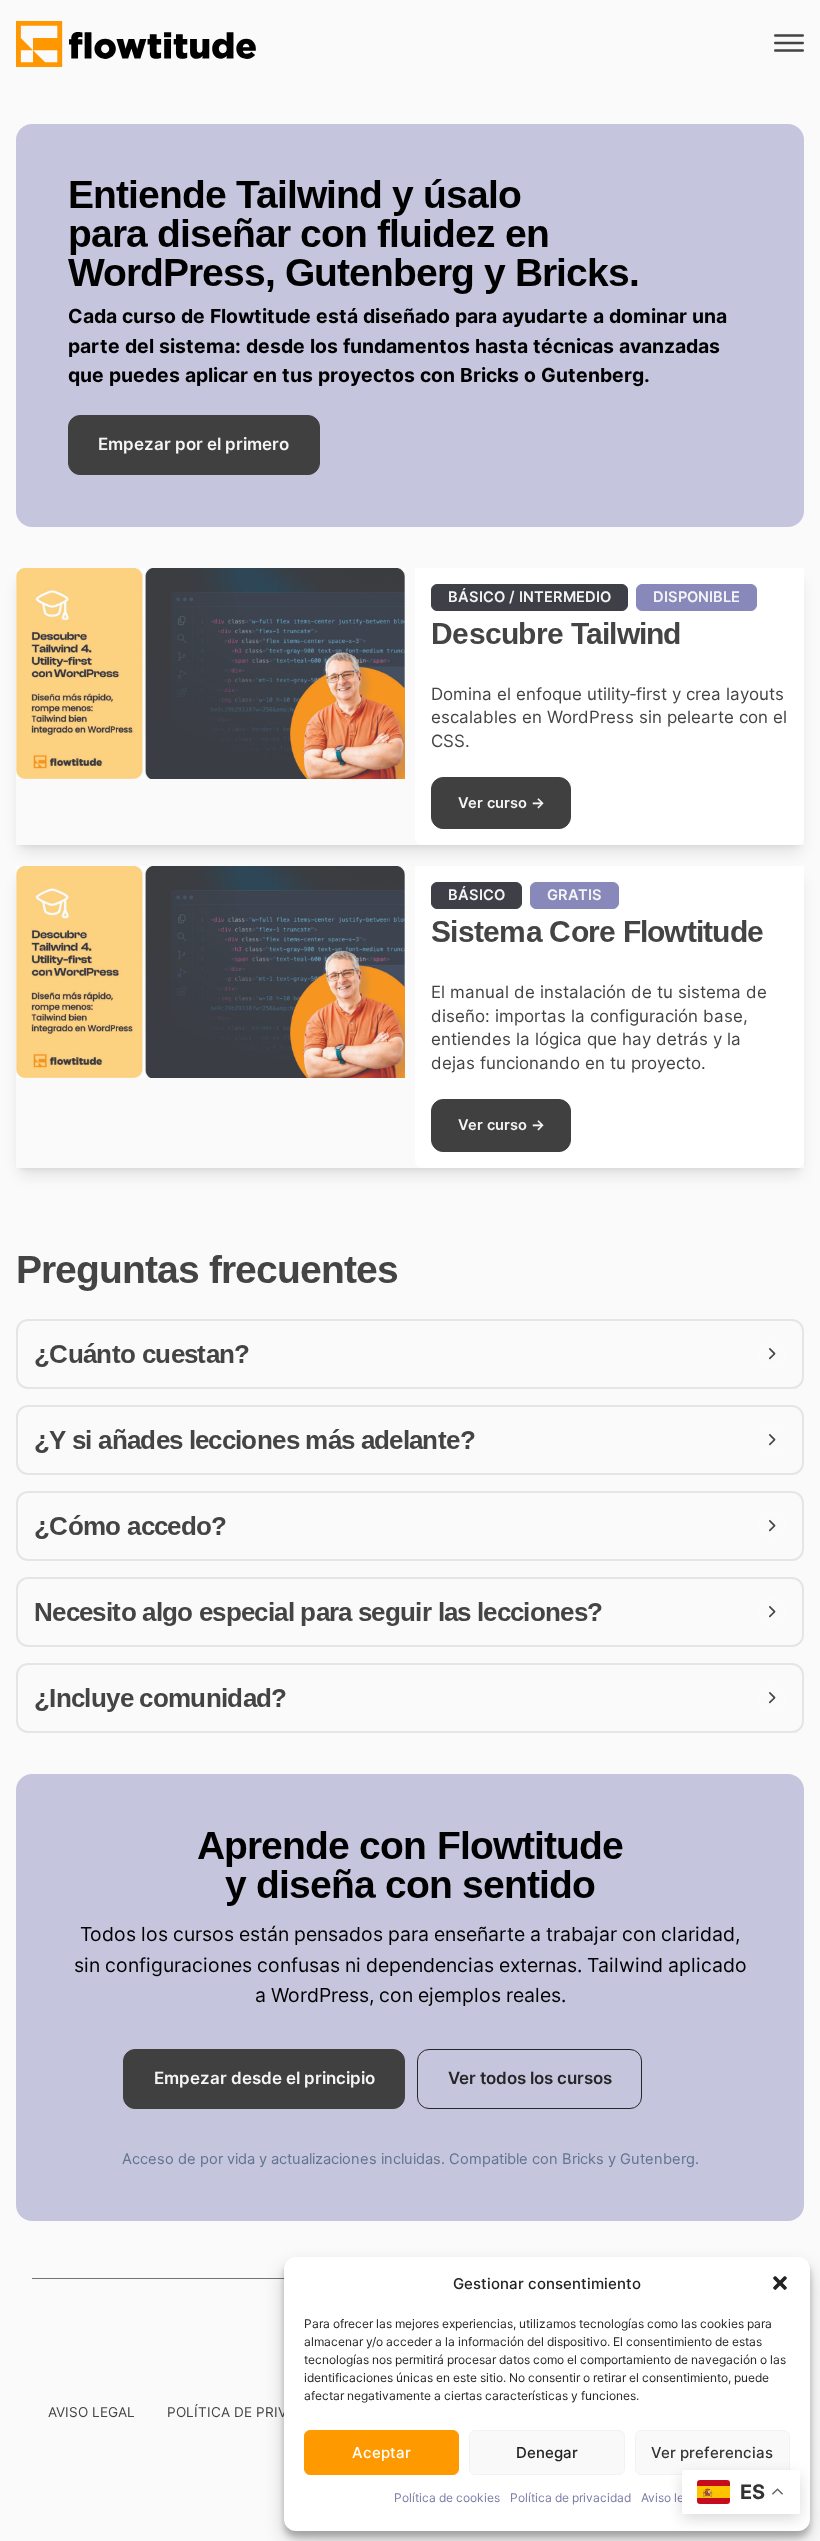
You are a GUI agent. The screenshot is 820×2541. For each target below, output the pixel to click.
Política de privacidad (570, 2497)
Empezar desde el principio (264, 2078)
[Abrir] (789, 44)
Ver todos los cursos (530, 2078)
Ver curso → (501, 803)
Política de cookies (447, 2497)
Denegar (547, 2452)
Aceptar (381, 2452)
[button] (780, 2283)
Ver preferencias (712, 2452)
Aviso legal (671, 2497)
